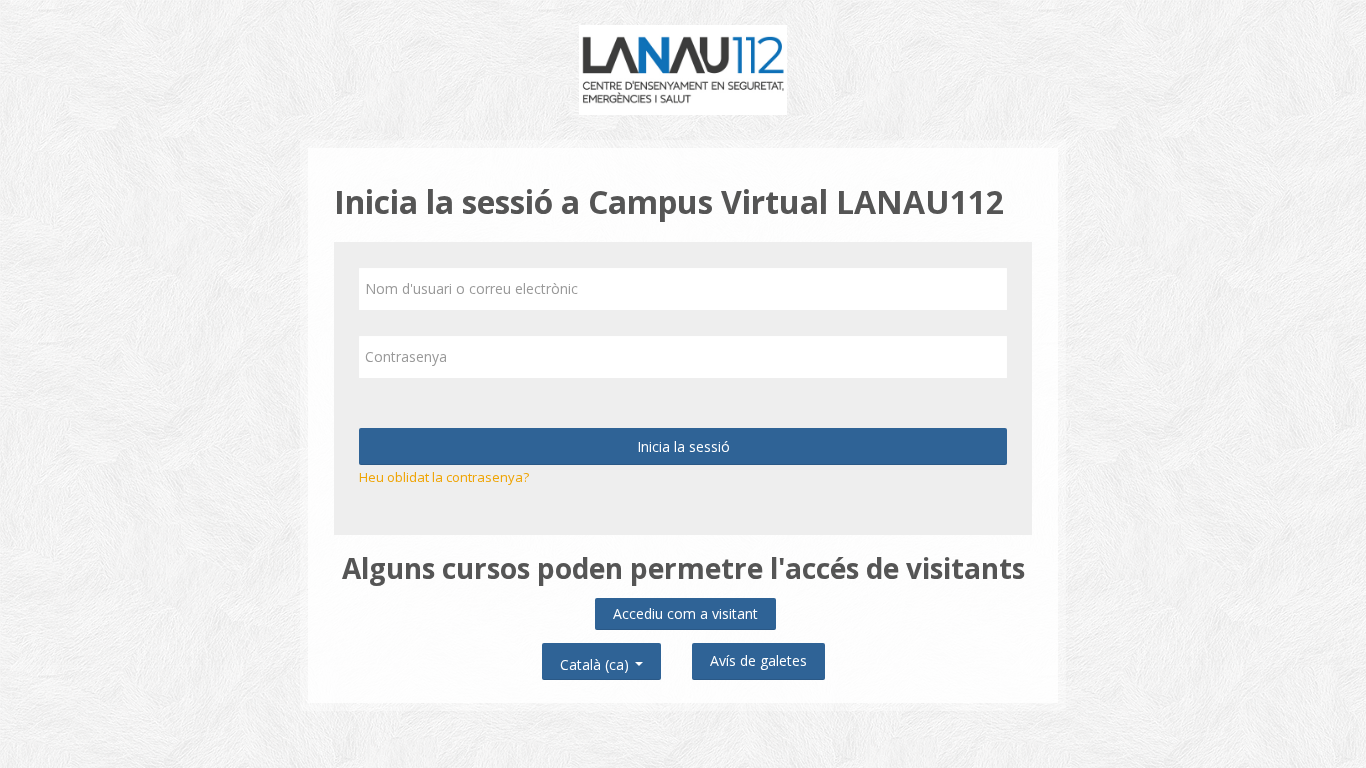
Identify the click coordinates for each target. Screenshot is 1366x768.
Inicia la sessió (683, 446)
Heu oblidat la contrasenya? (444, 477)
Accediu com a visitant (685, 613)
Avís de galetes (758, 660)
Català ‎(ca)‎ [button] (596, 660)
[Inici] (683, 68)
